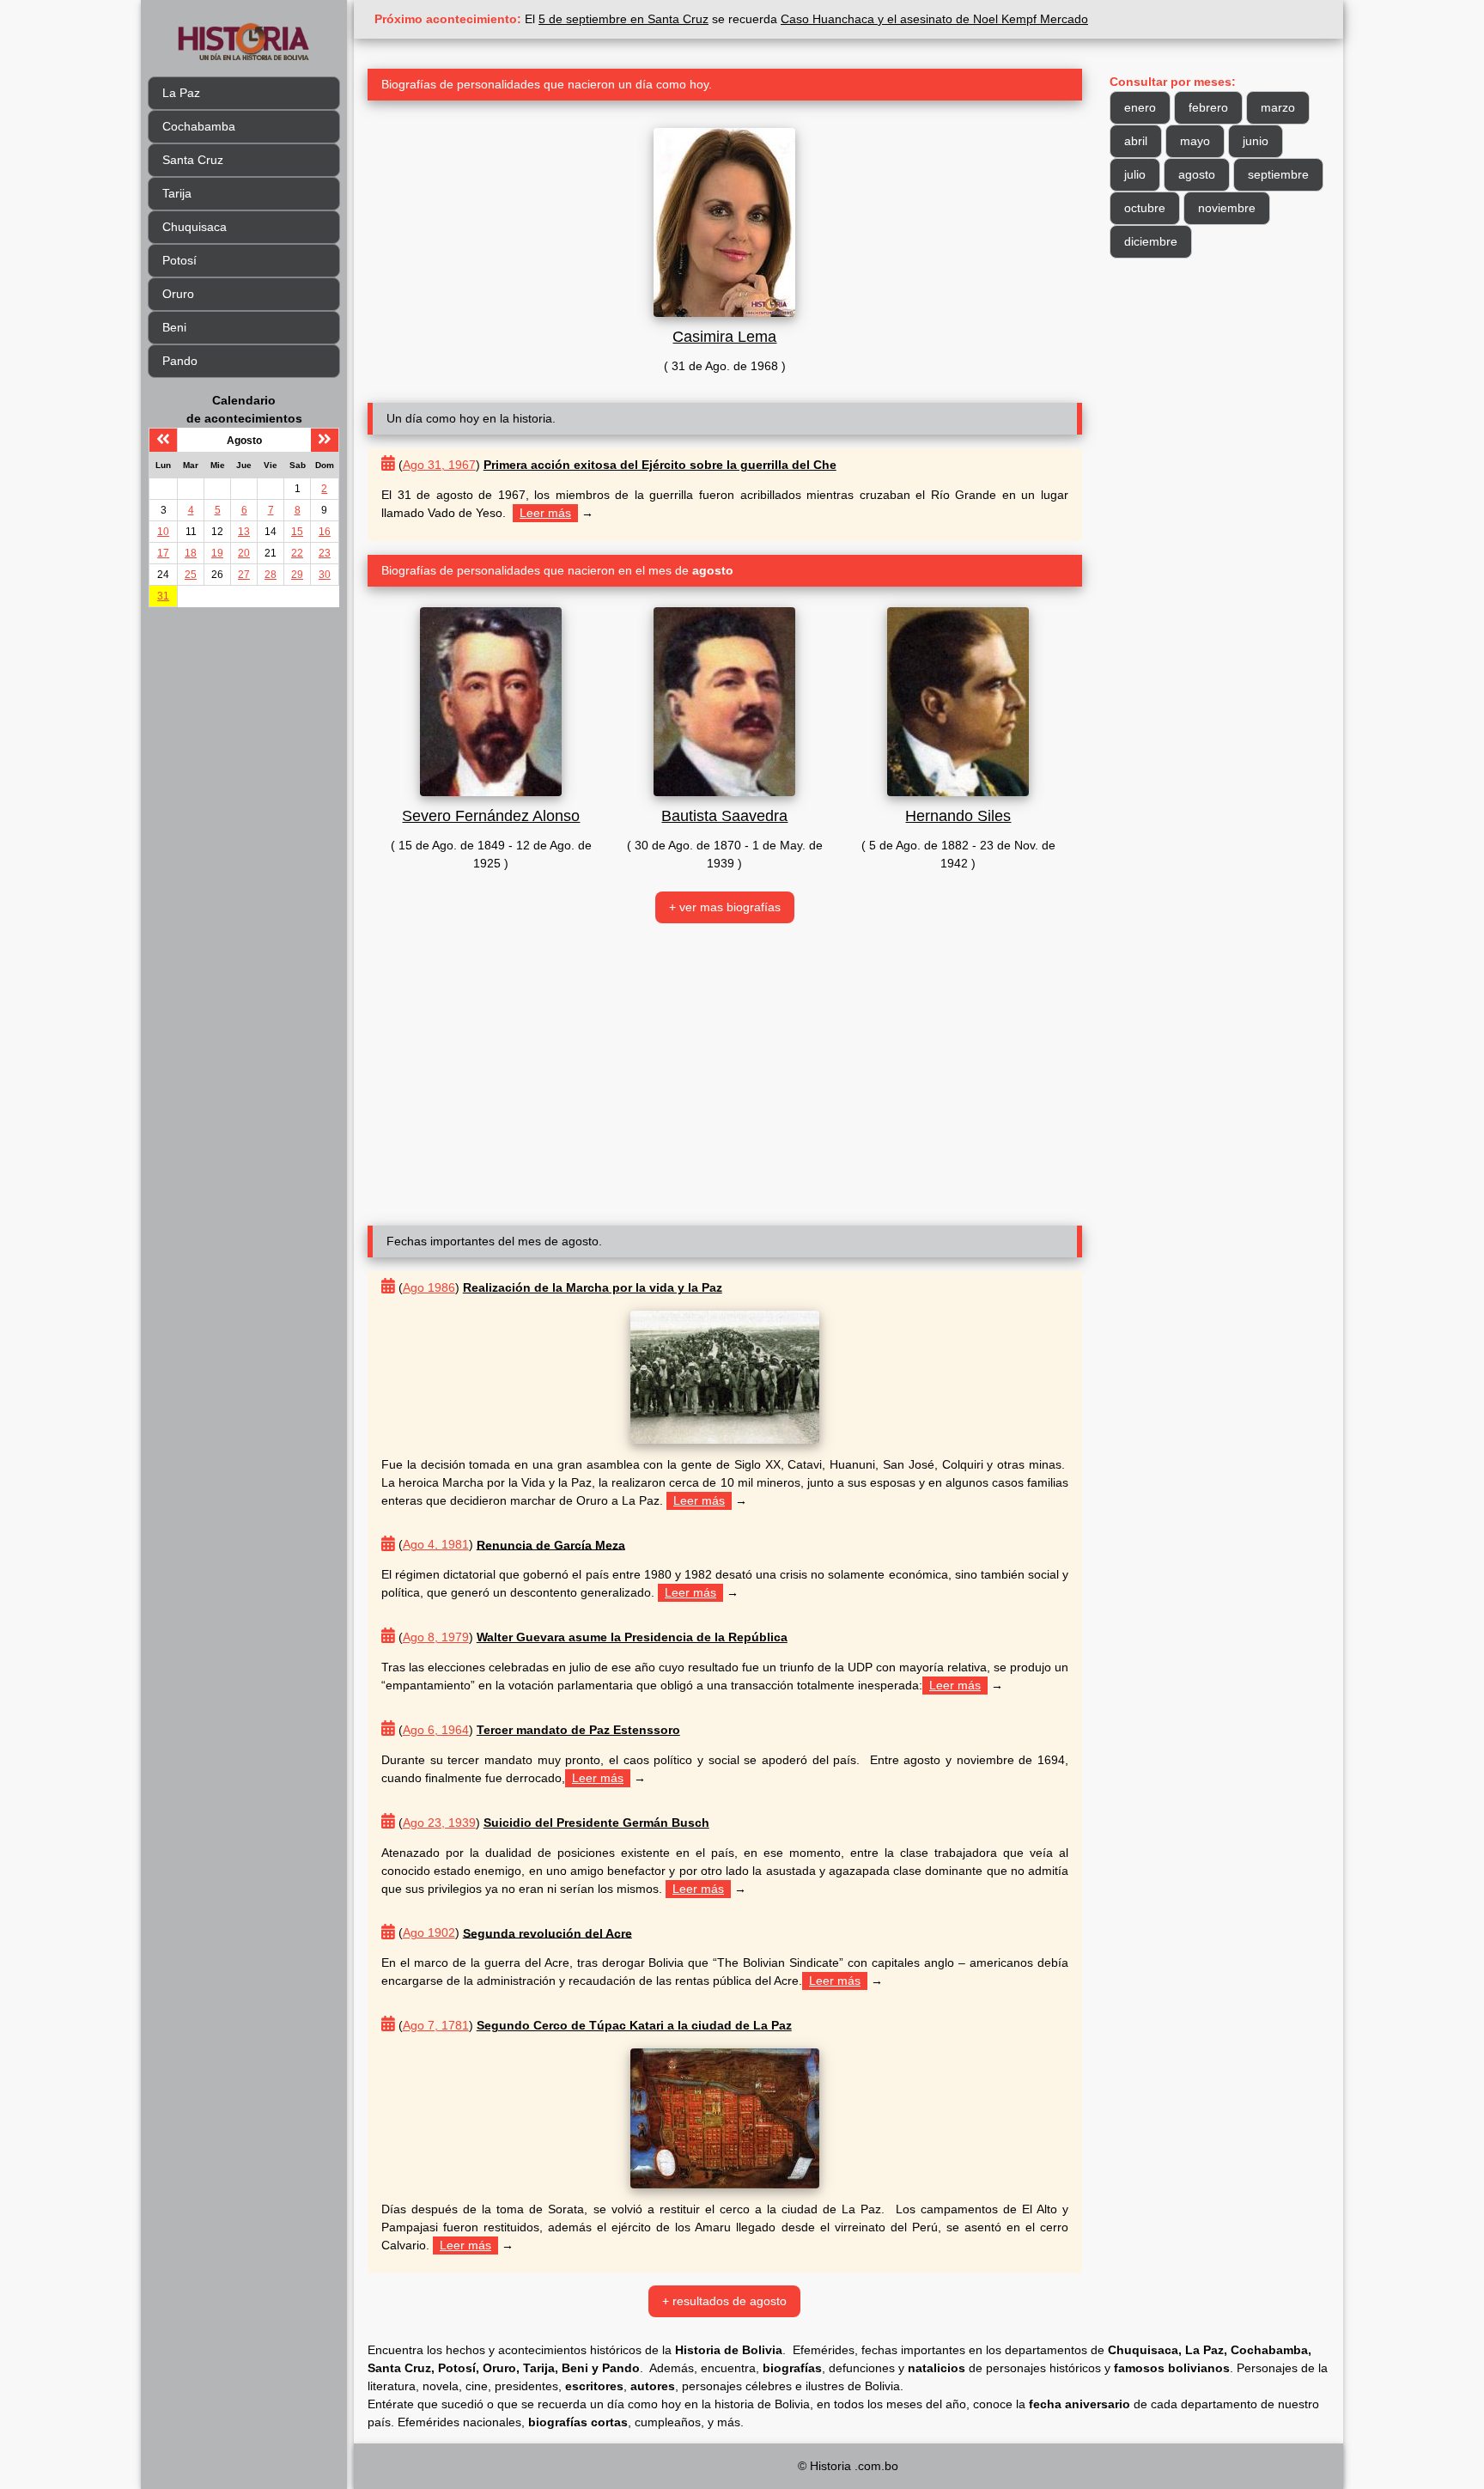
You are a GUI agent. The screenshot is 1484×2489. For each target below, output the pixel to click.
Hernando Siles (958, 816)
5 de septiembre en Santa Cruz (623, 19)
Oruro (178, 294)
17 (163, 553)
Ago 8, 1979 (436, 1637)
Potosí (179, 260)
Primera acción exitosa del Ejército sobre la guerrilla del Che (660, 465)
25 (191, 575)
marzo (1278, 107)
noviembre (1227, 208)
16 (325, 532)
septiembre (1278, 174)
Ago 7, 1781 (436, 2025)
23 (325, 553)
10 (163, 532)
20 (244, 553)
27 (244, 575)
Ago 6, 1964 (436, 1730)
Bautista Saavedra (724, 816)
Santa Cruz (193, 160)
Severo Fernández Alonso (491, 816)
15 (297, 532)
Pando (180, 361)
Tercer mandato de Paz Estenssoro (578, 1730)
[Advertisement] (725, 1074)
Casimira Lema (724, 337)
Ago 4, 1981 (436, 1544)
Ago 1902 (429, 1932)
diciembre (1151, 241)
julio (1135, 174)
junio (1256, 141)
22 (297, 553)
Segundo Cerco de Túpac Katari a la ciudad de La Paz (634, 2025)
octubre (1145, 208)
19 (217, 553)
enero (1140, 107)
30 (325, 575)
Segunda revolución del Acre (547, 1932)
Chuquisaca (195, 227)
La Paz (181, 93)
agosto (1197, 174)
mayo (1195, 141)
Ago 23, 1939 (439, 1823)
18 (191, 553)
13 (244, 532)
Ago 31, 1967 (439, 465)
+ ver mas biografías (725, 907)
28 (271, 575)
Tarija (177, 193)
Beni (174, 327)
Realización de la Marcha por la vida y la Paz (593, 1287)
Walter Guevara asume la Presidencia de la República (632, 1637)
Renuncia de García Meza (551, 1544)
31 (163, 596)
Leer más (545, 513)
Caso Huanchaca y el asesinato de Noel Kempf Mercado (934, 19)
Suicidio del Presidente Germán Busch (596, 1823)
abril (1136, 141)
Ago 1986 (429, 1287)
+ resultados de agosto (724, 2301)
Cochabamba (199, 126)
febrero (1208, 107)
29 (297, 575)
